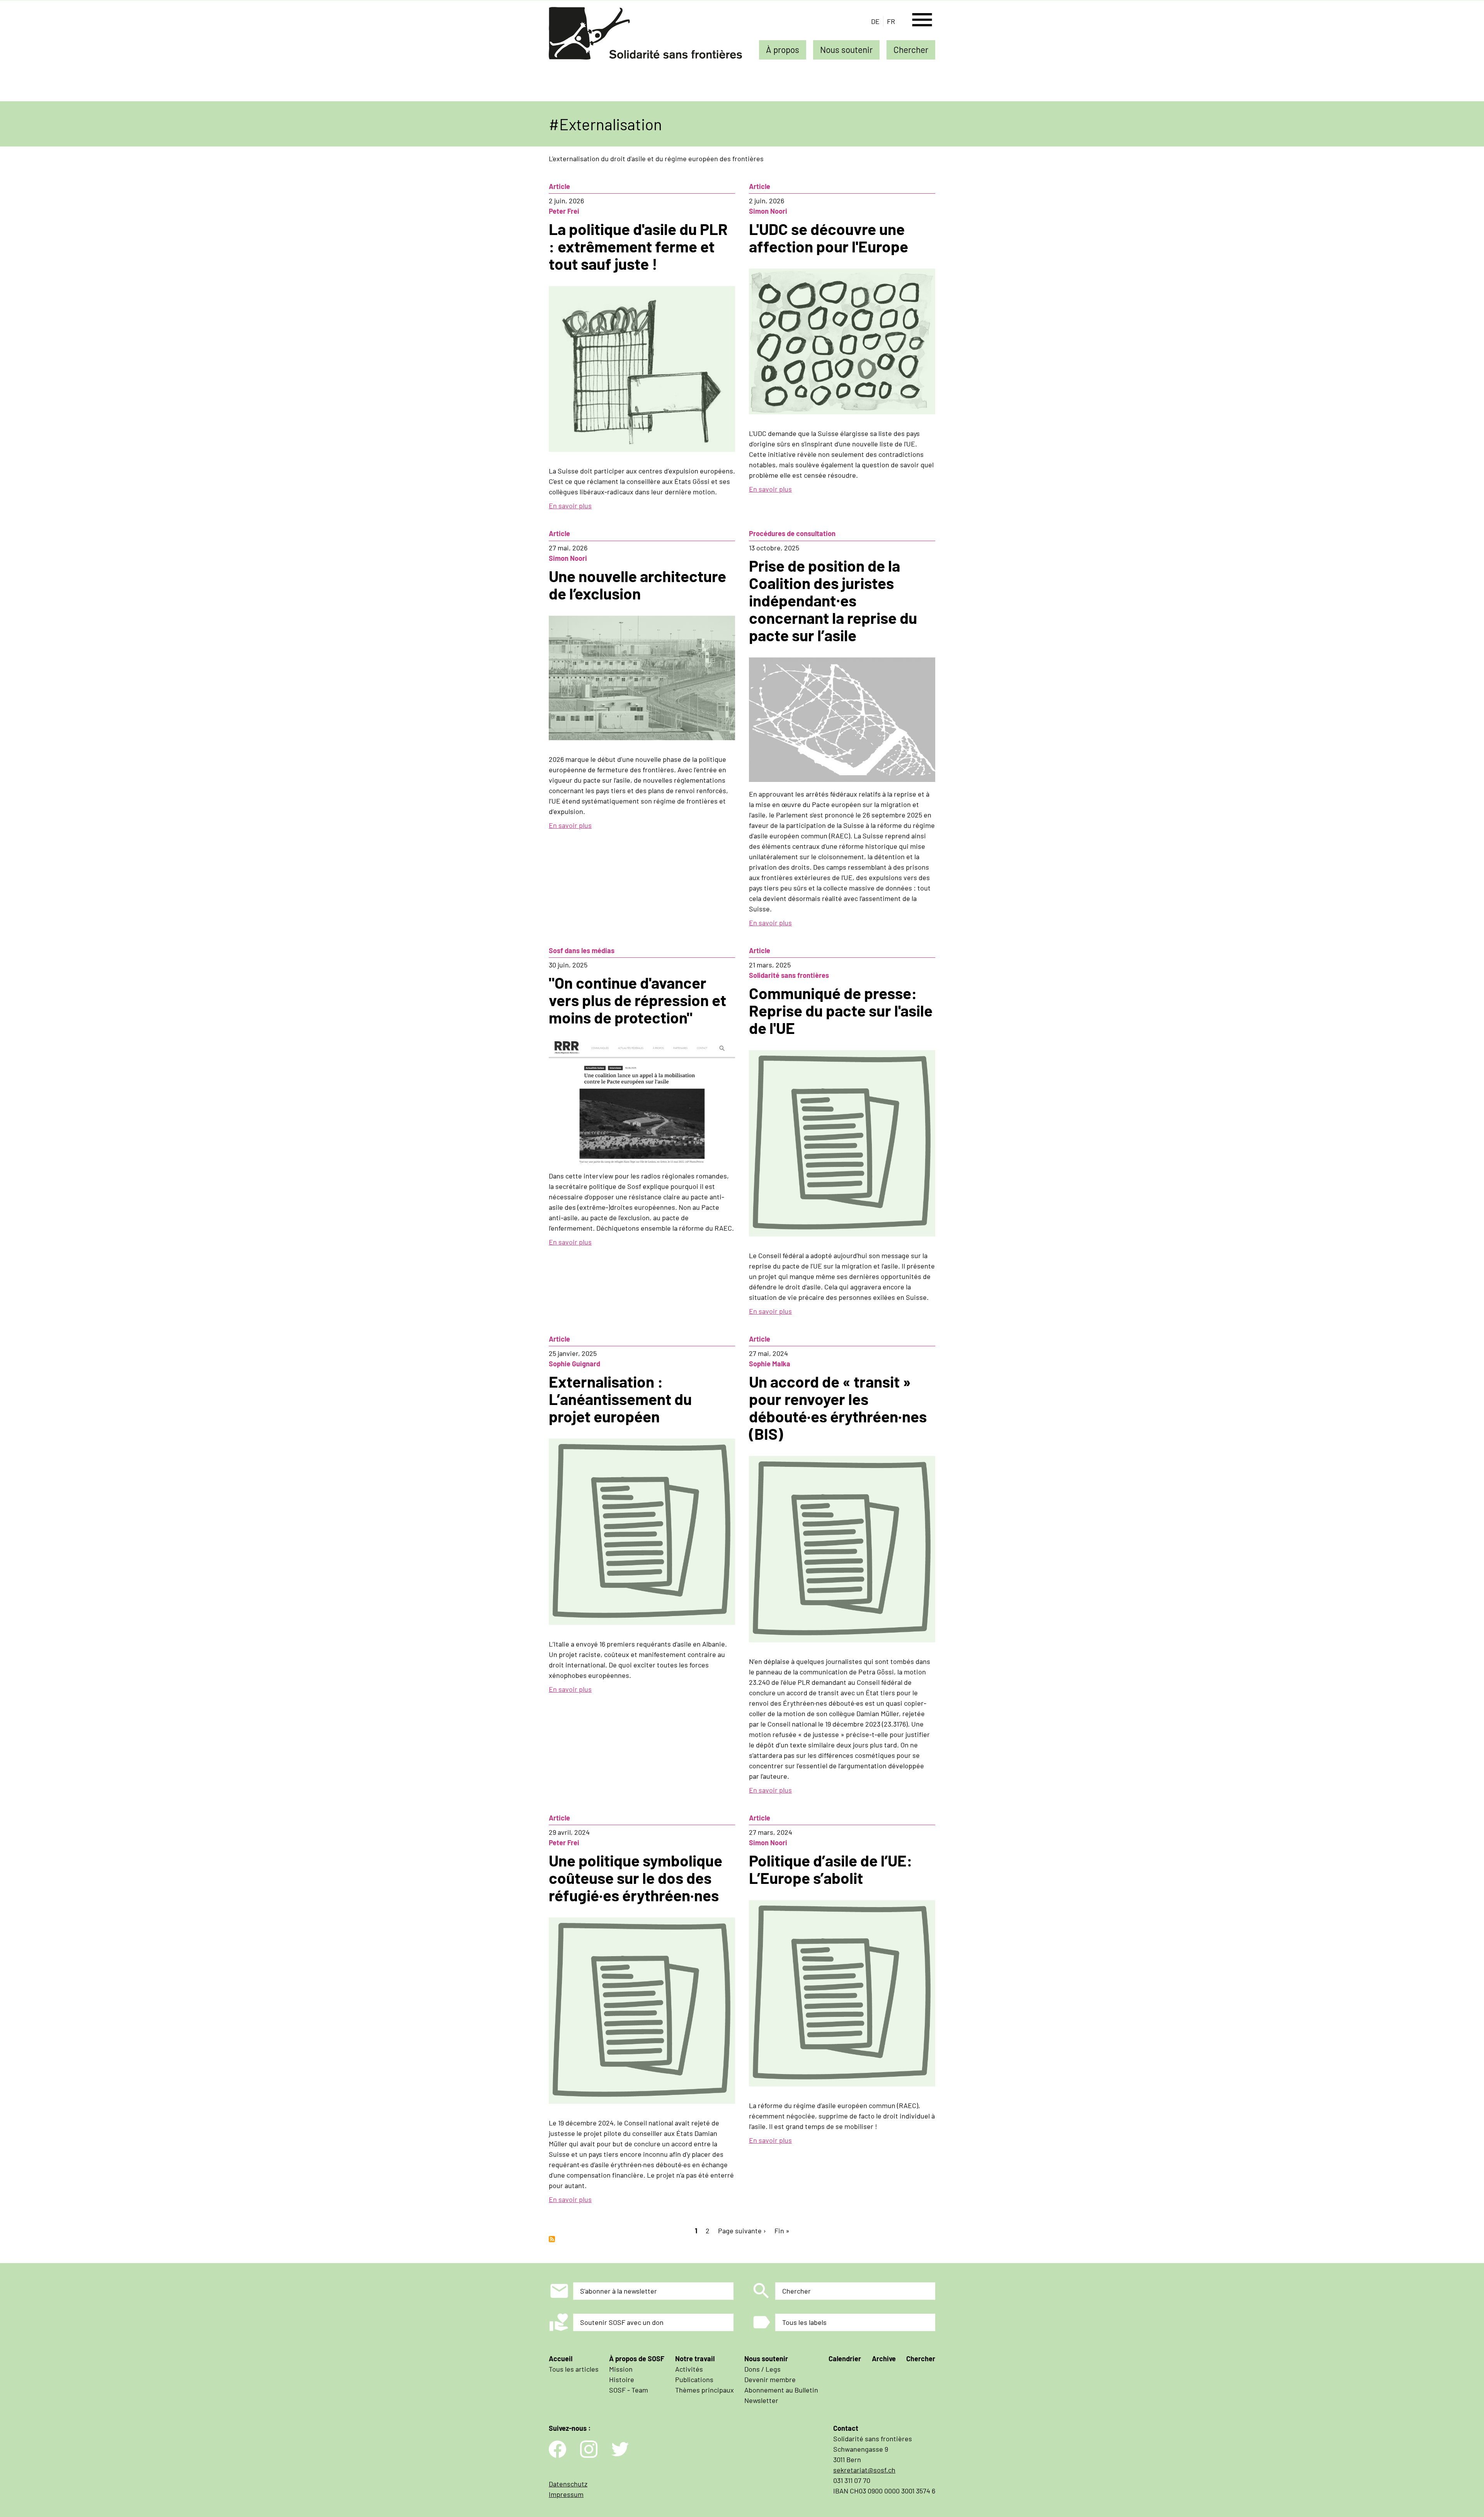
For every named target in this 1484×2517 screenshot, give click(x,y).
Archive (884, 2359)
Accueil (561, 2359)
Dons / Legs (762, 2369)
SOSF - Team (629, 2390)
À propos (783, 49)
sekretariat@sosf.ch (864, 2470)
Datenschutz (568, 2484)
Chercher (911, 49)
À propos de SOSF (637, 2359)
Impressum (566, 2494)
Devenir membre (770, 2379)
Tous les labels (804, 2322)
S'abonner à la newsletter (619, 2291)
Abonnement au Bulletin (781, 2390)
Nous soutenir (846, 49)
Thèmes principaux (705, 2390)
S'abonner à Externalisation (552, 2239)
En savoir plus (570, 506)
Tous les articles (574, 2369)
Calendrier (845, 2359)
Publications (694, 2379)
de (875, 21)
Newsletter (761, 2400)
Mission (621, 2369)
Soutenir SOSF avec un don (622, 2322)
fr (891, 21)
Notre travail (695, 2359)
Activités (689, 2369)
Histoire (622, 2379)
